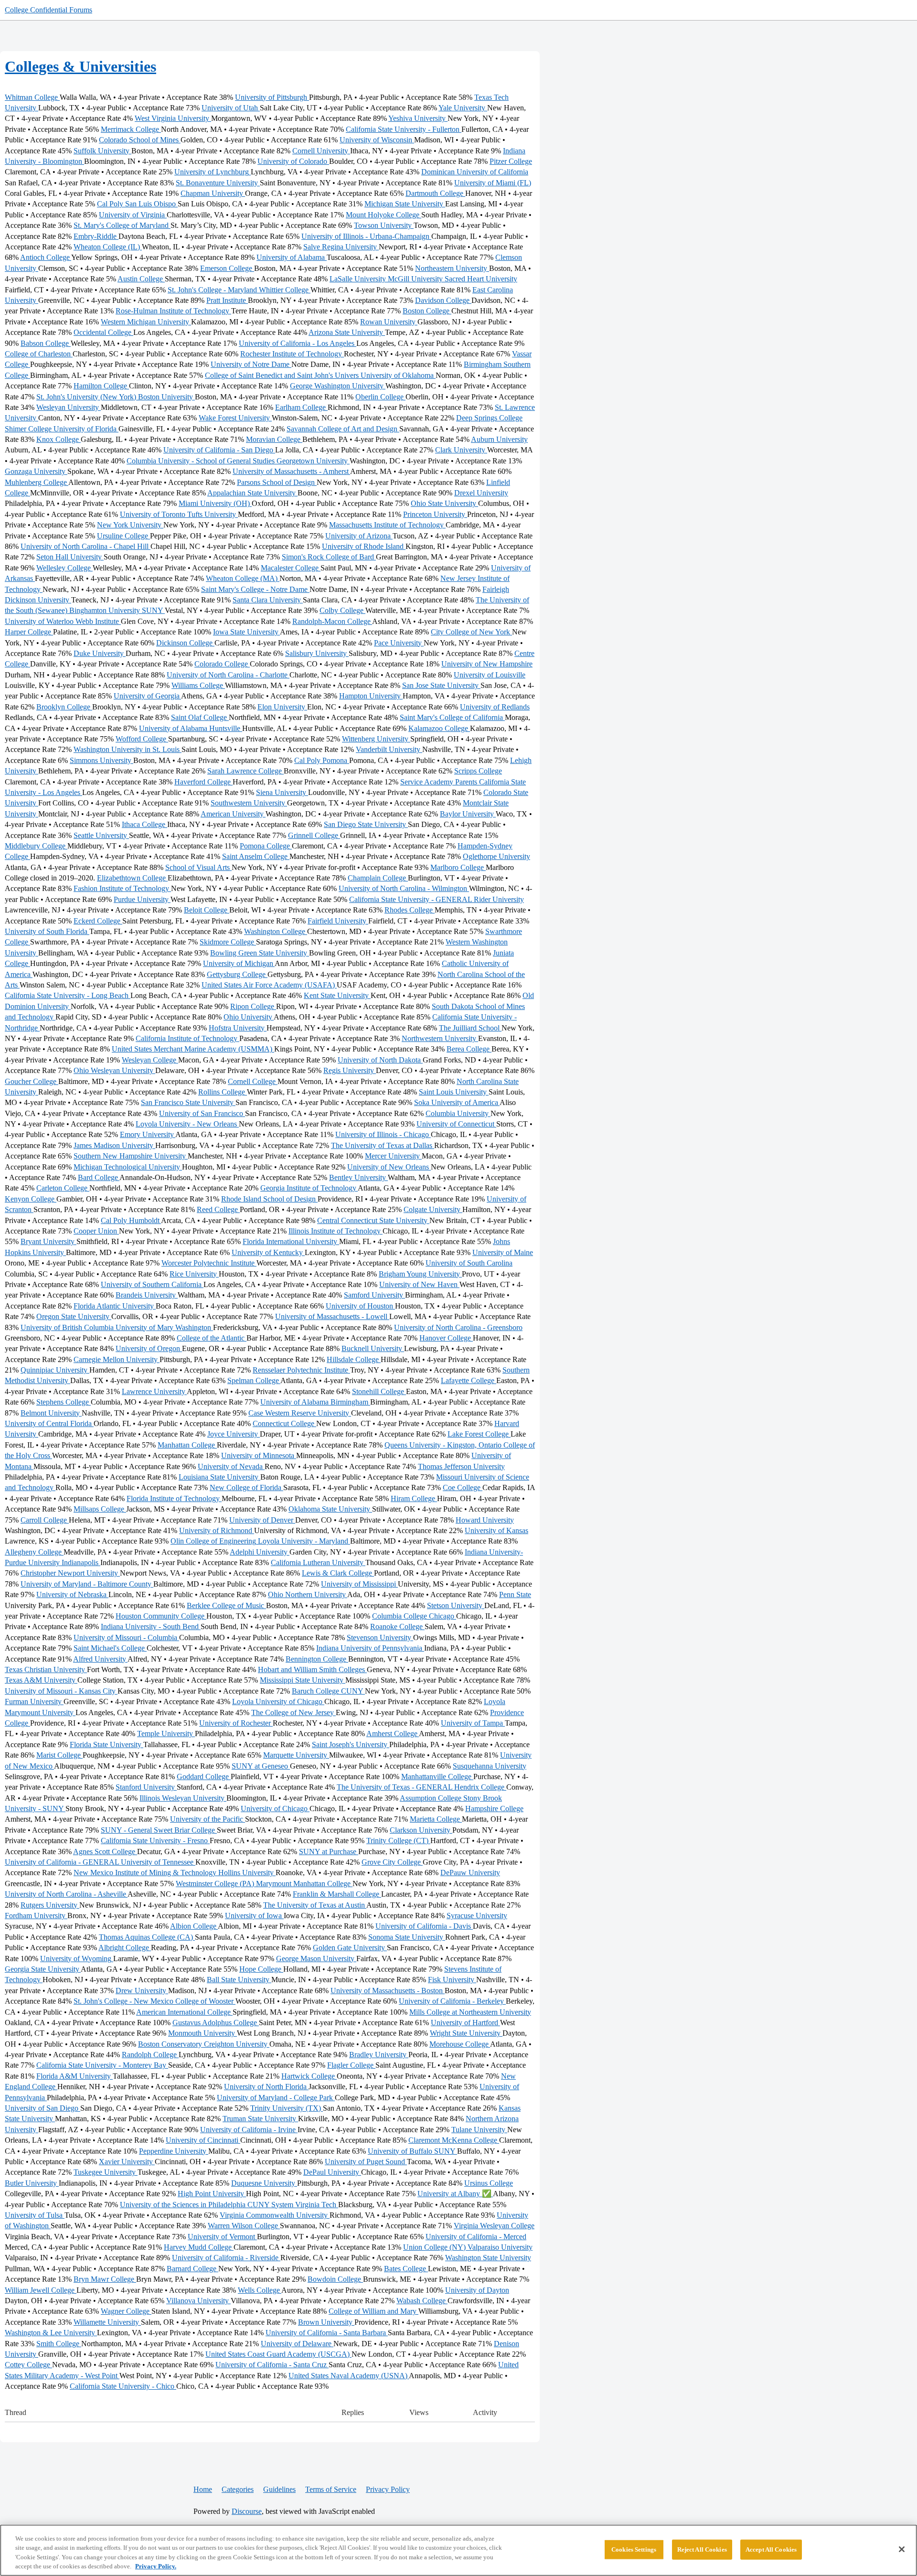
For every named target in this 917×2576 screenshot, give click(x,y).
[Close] (902, 2549)
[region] (458, 2550)
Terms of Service (331, 2489)
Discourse (247, 2511)
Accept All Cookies (771, 2549)
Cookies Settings (634, 2549)
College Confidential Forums (48, 10)
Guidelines (279, 2489)
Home (203, 2489)
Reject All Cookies (702, 2549)
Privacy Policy (388, 2489)
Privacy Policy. (156, 2566)
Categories (238, 2489)
